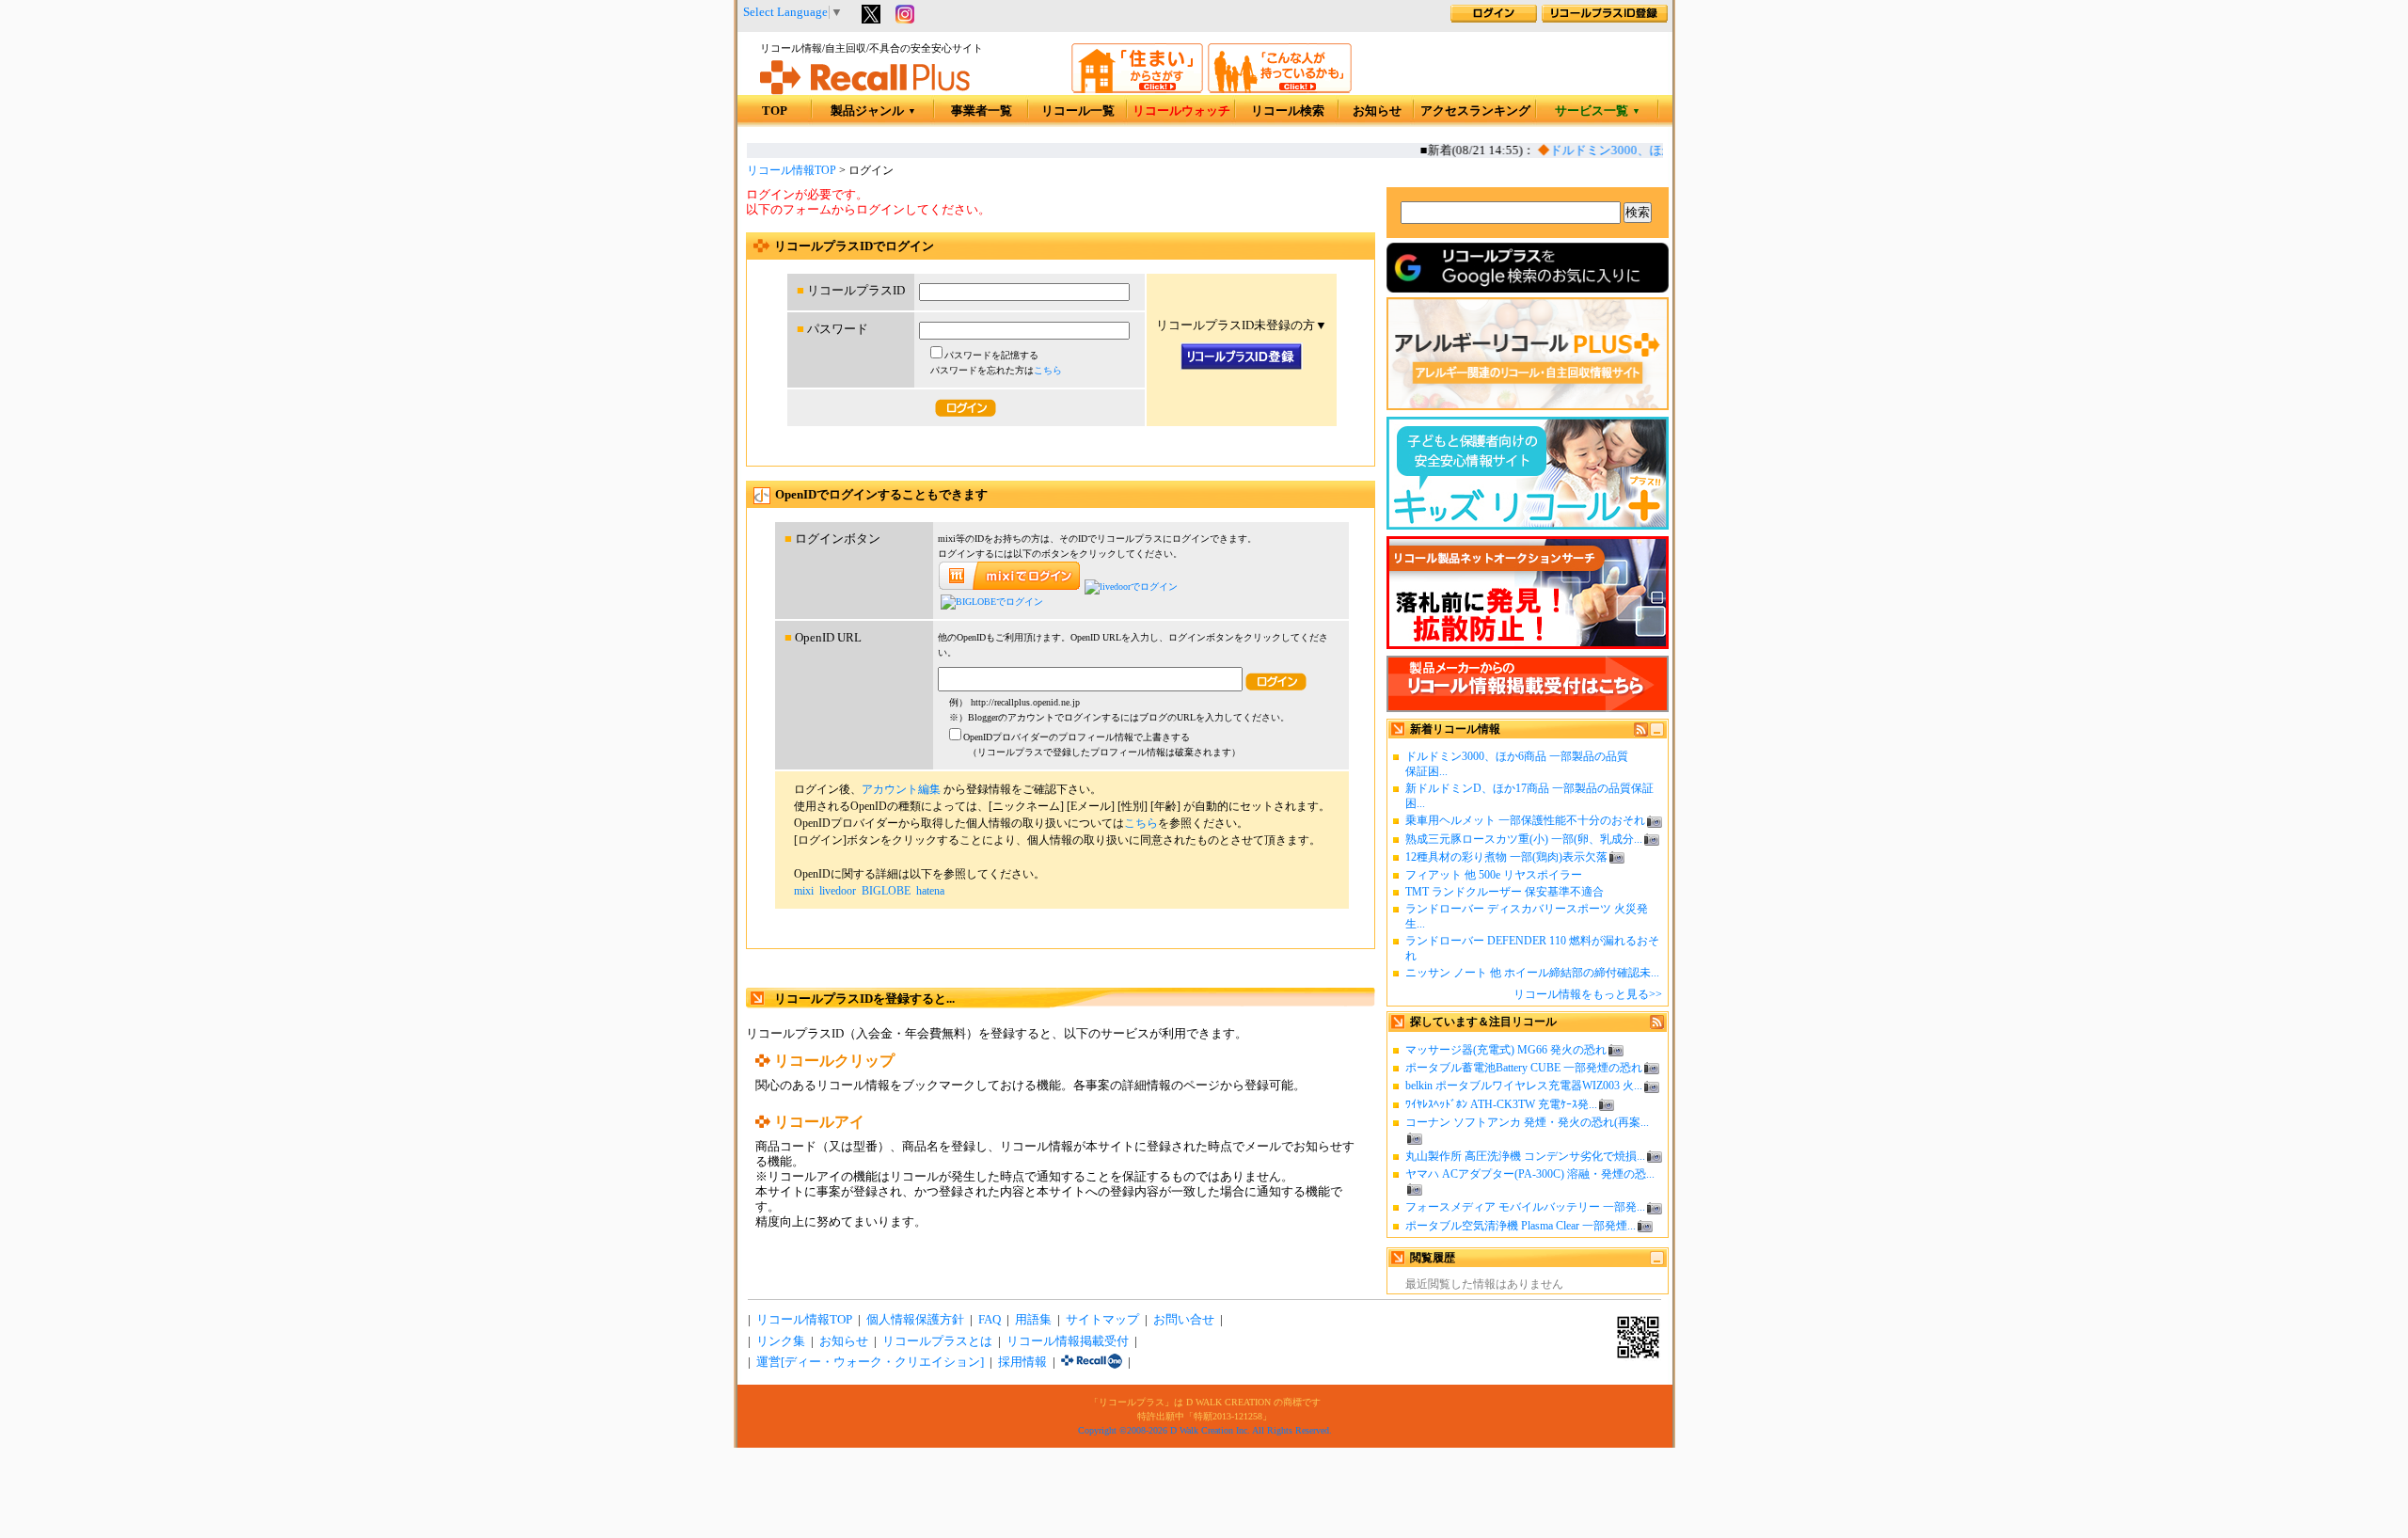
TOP (775, 111)
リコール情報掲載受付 (1068, 1341)
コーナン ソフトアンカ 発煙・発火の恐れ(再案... (1527, 1122)
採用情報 (1022, 1362)
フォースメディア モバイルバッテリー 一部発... (1525, 1207)
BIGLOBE (886, 891)
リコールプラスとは (937, 1341)
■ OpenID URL (823, 638)
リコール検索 (1288, 111)
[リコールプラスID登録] (1605, 19)
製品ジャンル (873, 111)
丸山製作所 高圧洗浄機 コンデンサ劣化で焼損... (1525, 1156)
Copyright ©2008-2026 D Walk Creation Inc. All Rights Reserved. (1205, 1430)
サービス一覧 (1598, 111)
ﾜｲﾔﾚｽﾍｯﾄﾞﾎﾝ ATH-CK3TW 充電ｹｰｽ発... (1501, 1104)
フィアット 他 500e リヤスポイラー (1494, 875)
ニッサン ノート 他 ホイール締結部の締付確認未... (1532, 973)
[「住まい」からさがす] (1137, 89)
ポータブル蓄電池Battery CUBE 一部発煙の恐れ (1524, 1068)
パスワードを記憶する (991, 355)
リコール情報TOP (792, 170)
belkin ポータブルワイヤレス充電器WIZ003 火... (1524, 1086)
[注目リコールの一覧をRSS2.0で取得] (1657, 1025)
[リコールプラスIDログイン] (1494, 19)
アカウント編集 (901, 789)
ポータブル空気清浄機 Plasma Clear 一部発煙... (1521, 1226)
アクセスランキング (1475, 111)
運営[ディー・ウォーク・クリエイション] (870, 1362)
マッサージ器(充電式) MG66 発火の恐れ (1506, 1050)
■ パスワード (832, 329)
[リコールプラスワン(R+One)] (1092, 1362)
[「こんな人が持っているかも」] (1280, 89)
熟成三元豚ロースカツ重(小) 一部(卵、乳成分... (1524, 839)
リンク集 (781, 1341)
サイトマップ (1102, 1320)
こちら (1048, 370)
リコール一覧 (1078, 111)
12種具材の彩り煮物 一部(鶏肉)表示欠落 (1506, 857)
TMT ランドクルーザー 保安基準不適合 (1505, 892)
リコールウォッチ (1181, 111)
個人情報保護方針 (915, 1320)
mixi (804, 891)
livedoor (838, 891)
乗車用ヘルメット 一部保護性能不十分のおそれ (1525, 820)
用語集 (1033, 1320)
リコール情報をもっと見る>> (1588, 994)
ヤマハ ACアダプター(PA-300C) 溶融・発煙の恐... (1530, 1174)
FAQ (990, 1320)
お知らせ (1377, 111)
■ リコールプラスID (851, 291)
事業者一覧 (982, 111)
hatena (930, 891)
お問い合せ (1184, 1320)
